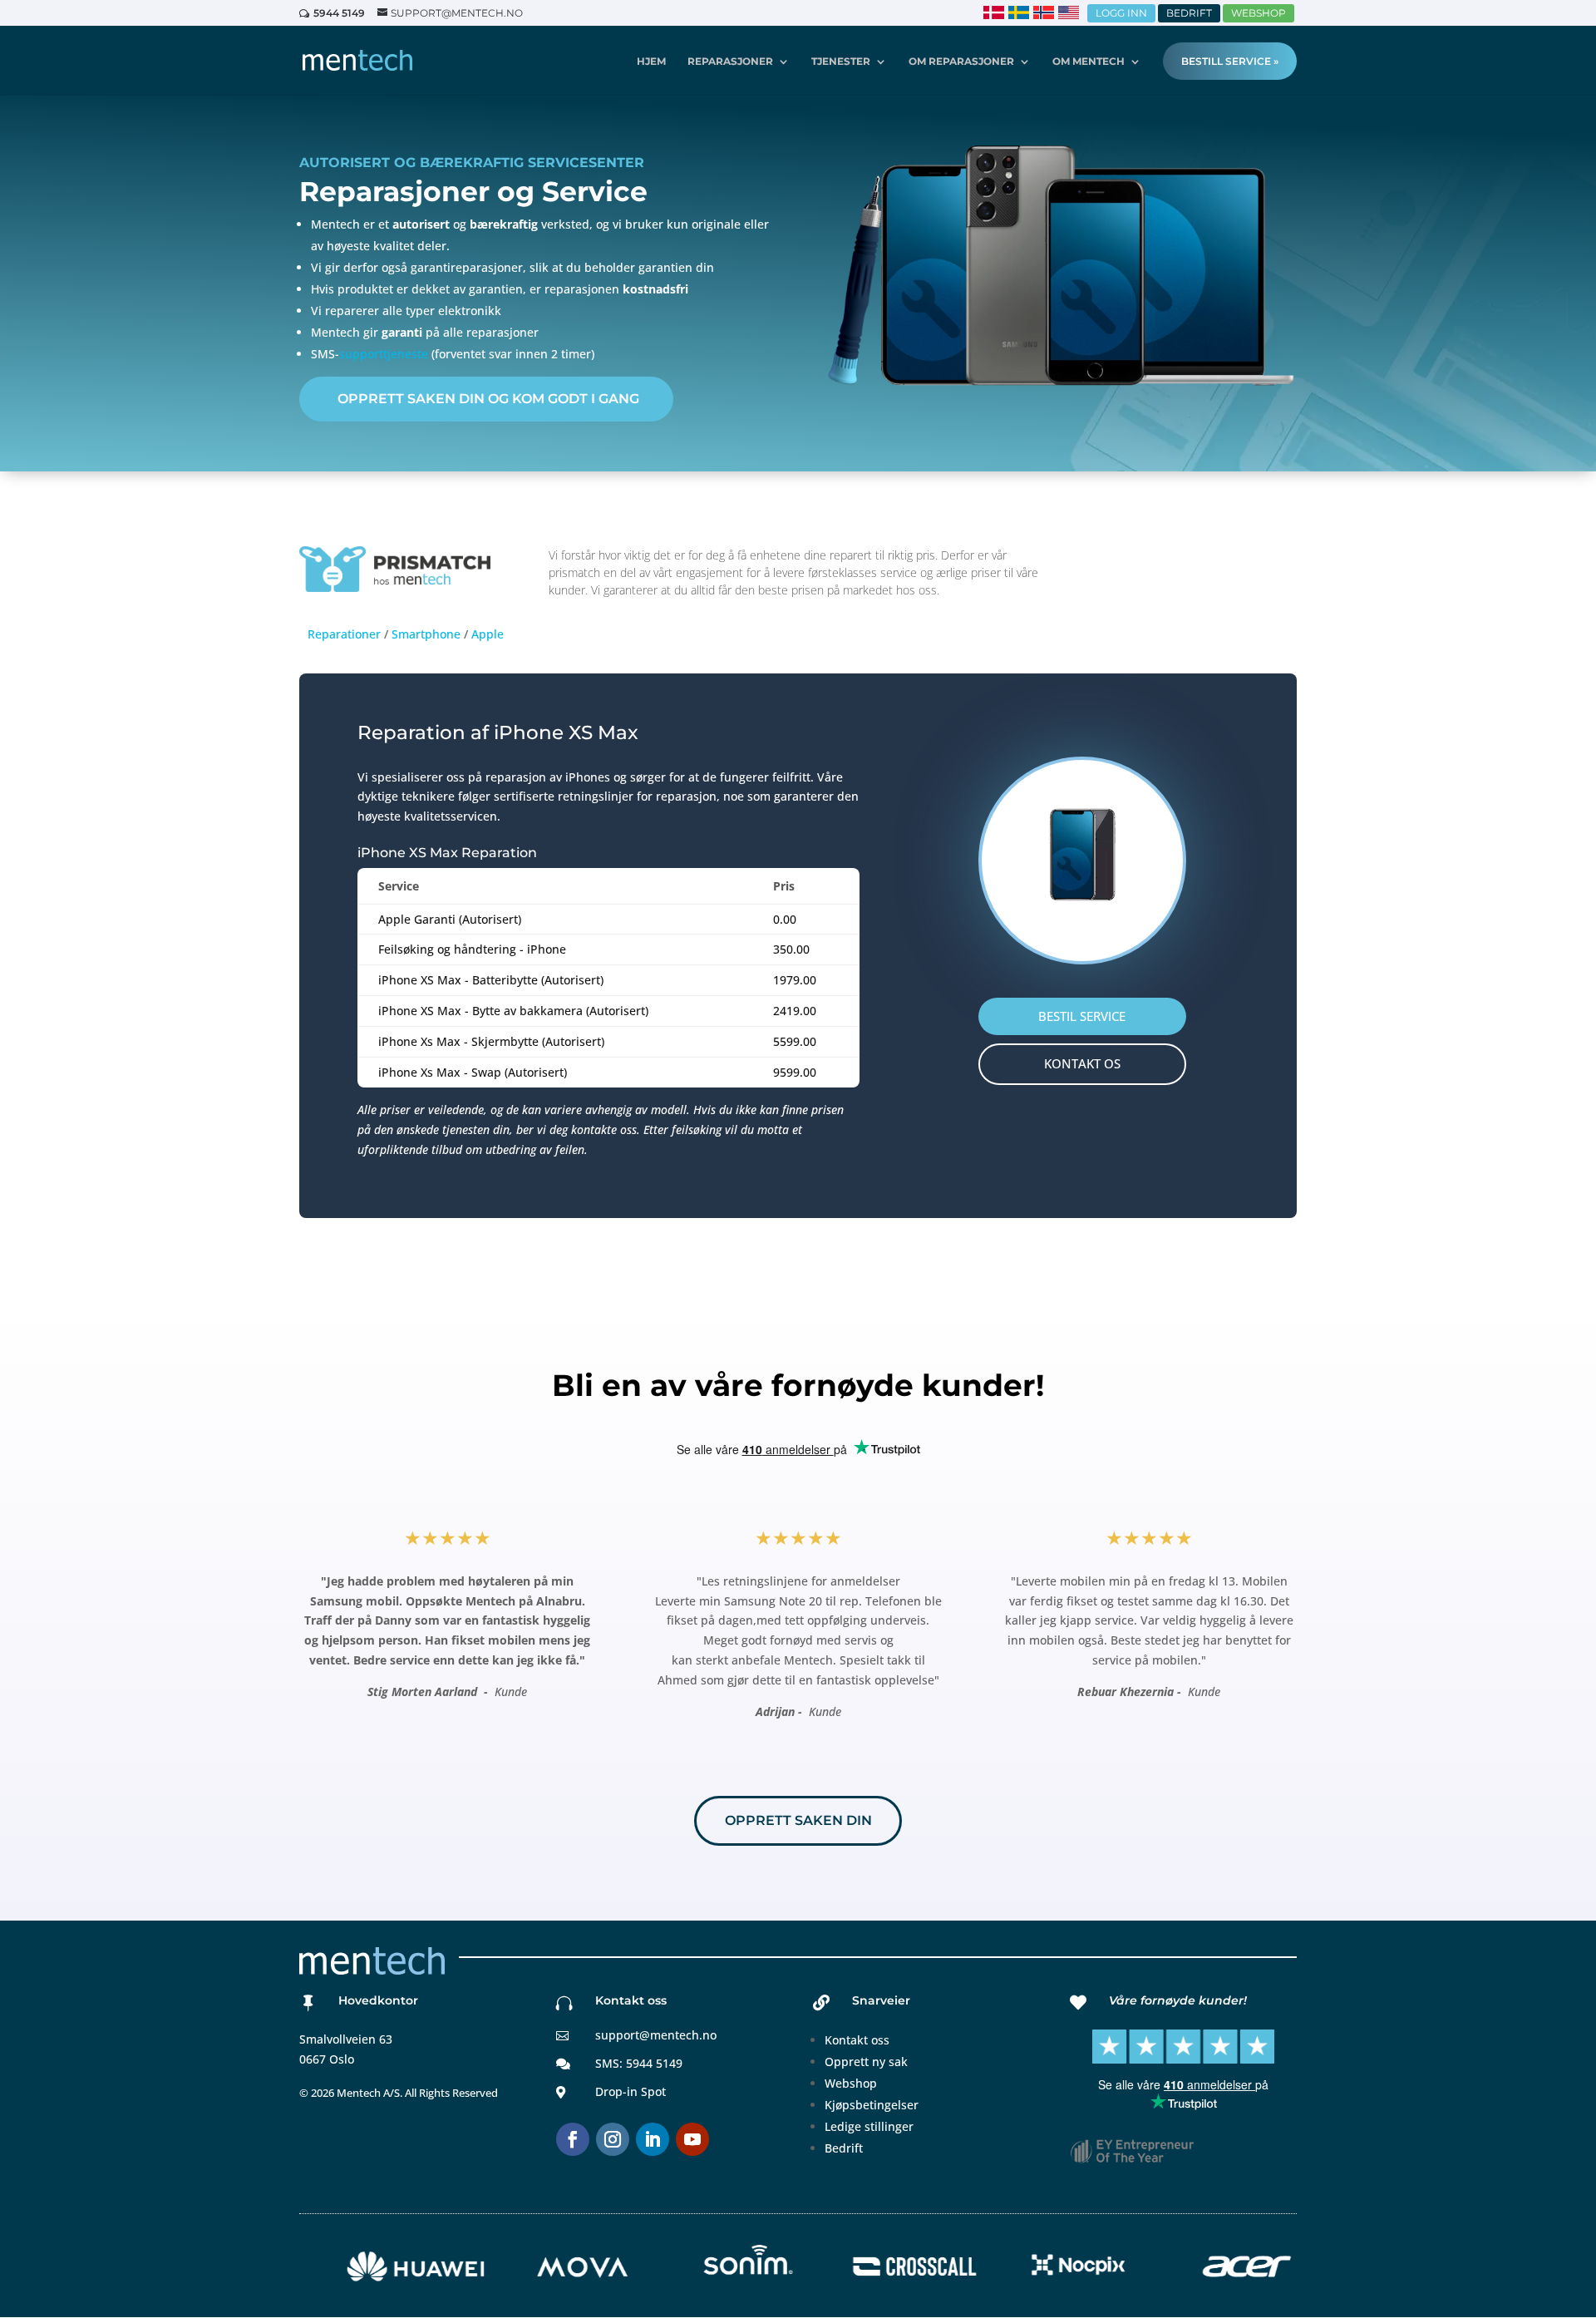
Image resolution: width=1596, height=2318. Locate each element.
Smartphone (426, 634)
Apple (488, 634)
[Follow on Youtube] (692, 2139)
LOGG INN (1121, 13)
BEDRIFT (1189, 13)
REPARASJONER (730, 62)
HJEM (651, 62)
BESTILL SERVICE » (1230, 61)
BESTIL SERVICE (1082, 1016)
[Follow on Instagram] (613, 2139)
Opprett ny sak (866, 2062)
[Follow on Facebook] (573, 2139)
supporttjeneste (384, 354)
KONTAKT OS (1082, 1063)
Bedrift (844, 2148)
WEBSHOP (1259, 13)
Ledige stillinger (869, 2126)
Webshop (851, 2083)
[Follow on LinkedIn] (653, 2139)
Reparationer (344, 634)
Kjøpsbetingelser (872, 2105)
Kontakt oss (857, 2040)
